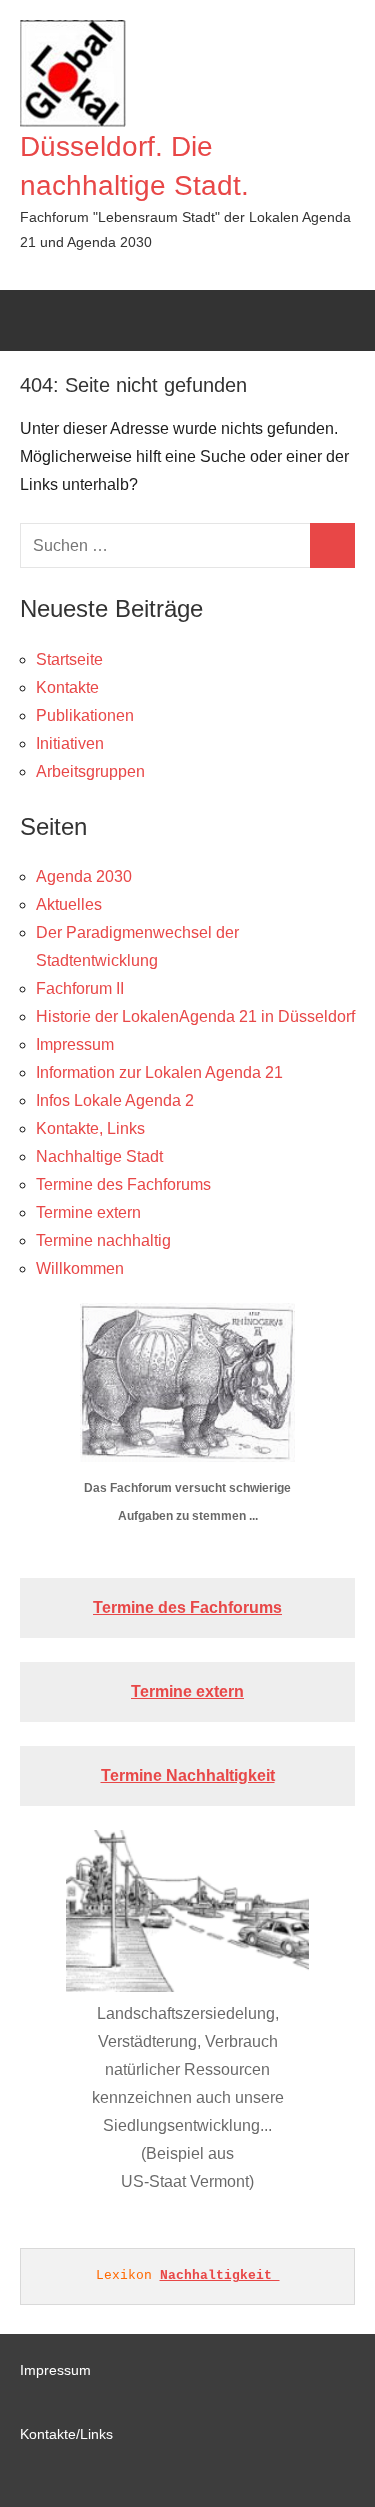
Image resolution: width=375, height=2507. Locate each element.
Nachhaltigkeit (220, 2275)
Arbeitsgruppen (90, 771)
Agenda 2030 (84, 876)
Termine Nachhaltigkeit (188, 1775)
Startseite (69, 659)
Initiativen (70, 743)
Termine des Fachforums (123, 1184)
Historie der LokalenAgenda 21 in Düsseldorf (195, 1016)
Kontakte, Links (90, 1128)
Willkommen (80, 1268)
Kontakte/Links (66, 2434)
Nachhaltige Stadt (99, 1156)
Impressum (75, 1044)
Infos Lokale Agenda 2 (115, 1100)
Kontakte (67, 687)
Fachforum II (80, 988)
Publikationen (85, 715)
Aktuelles (69, 904)
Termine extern (88, 1212)
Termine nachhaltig (103, 1240)
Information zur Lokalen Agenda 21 (159, 1072)
